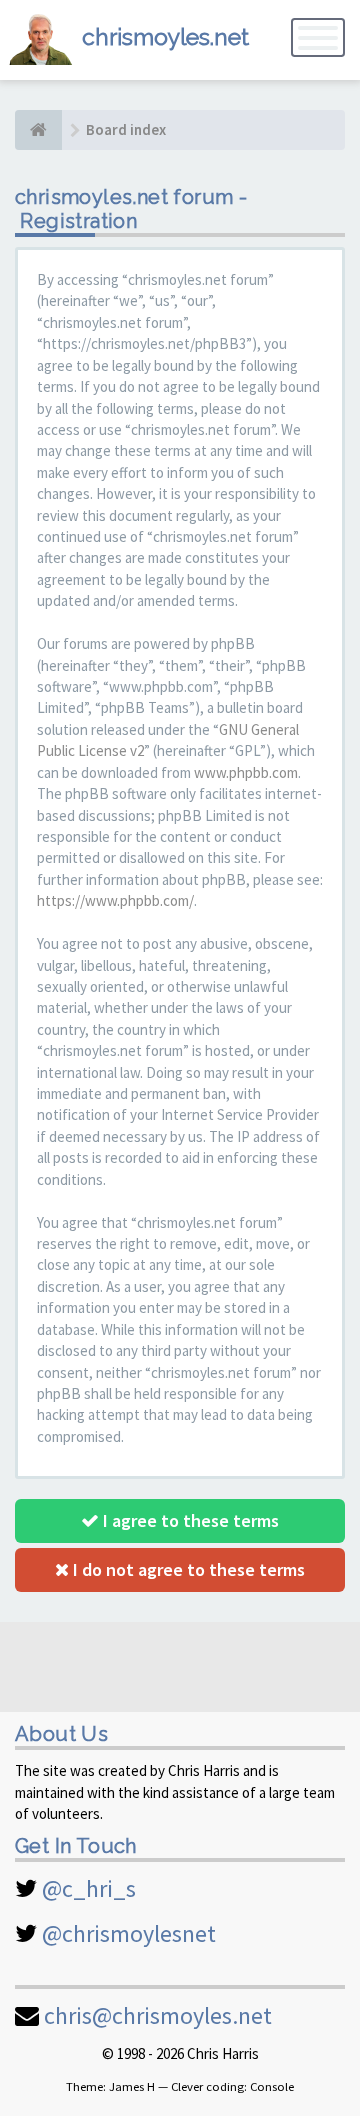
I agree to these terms (189, 1520)
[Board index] (38, 130)
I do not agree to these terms (187, 1569)
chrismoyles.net (165, 36)
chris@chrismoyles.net (158, 2015)
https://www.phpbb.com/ (115, 900)
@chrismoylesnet (129, 1933)
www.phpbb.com (246, 772)
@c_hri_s (89, 1888)
